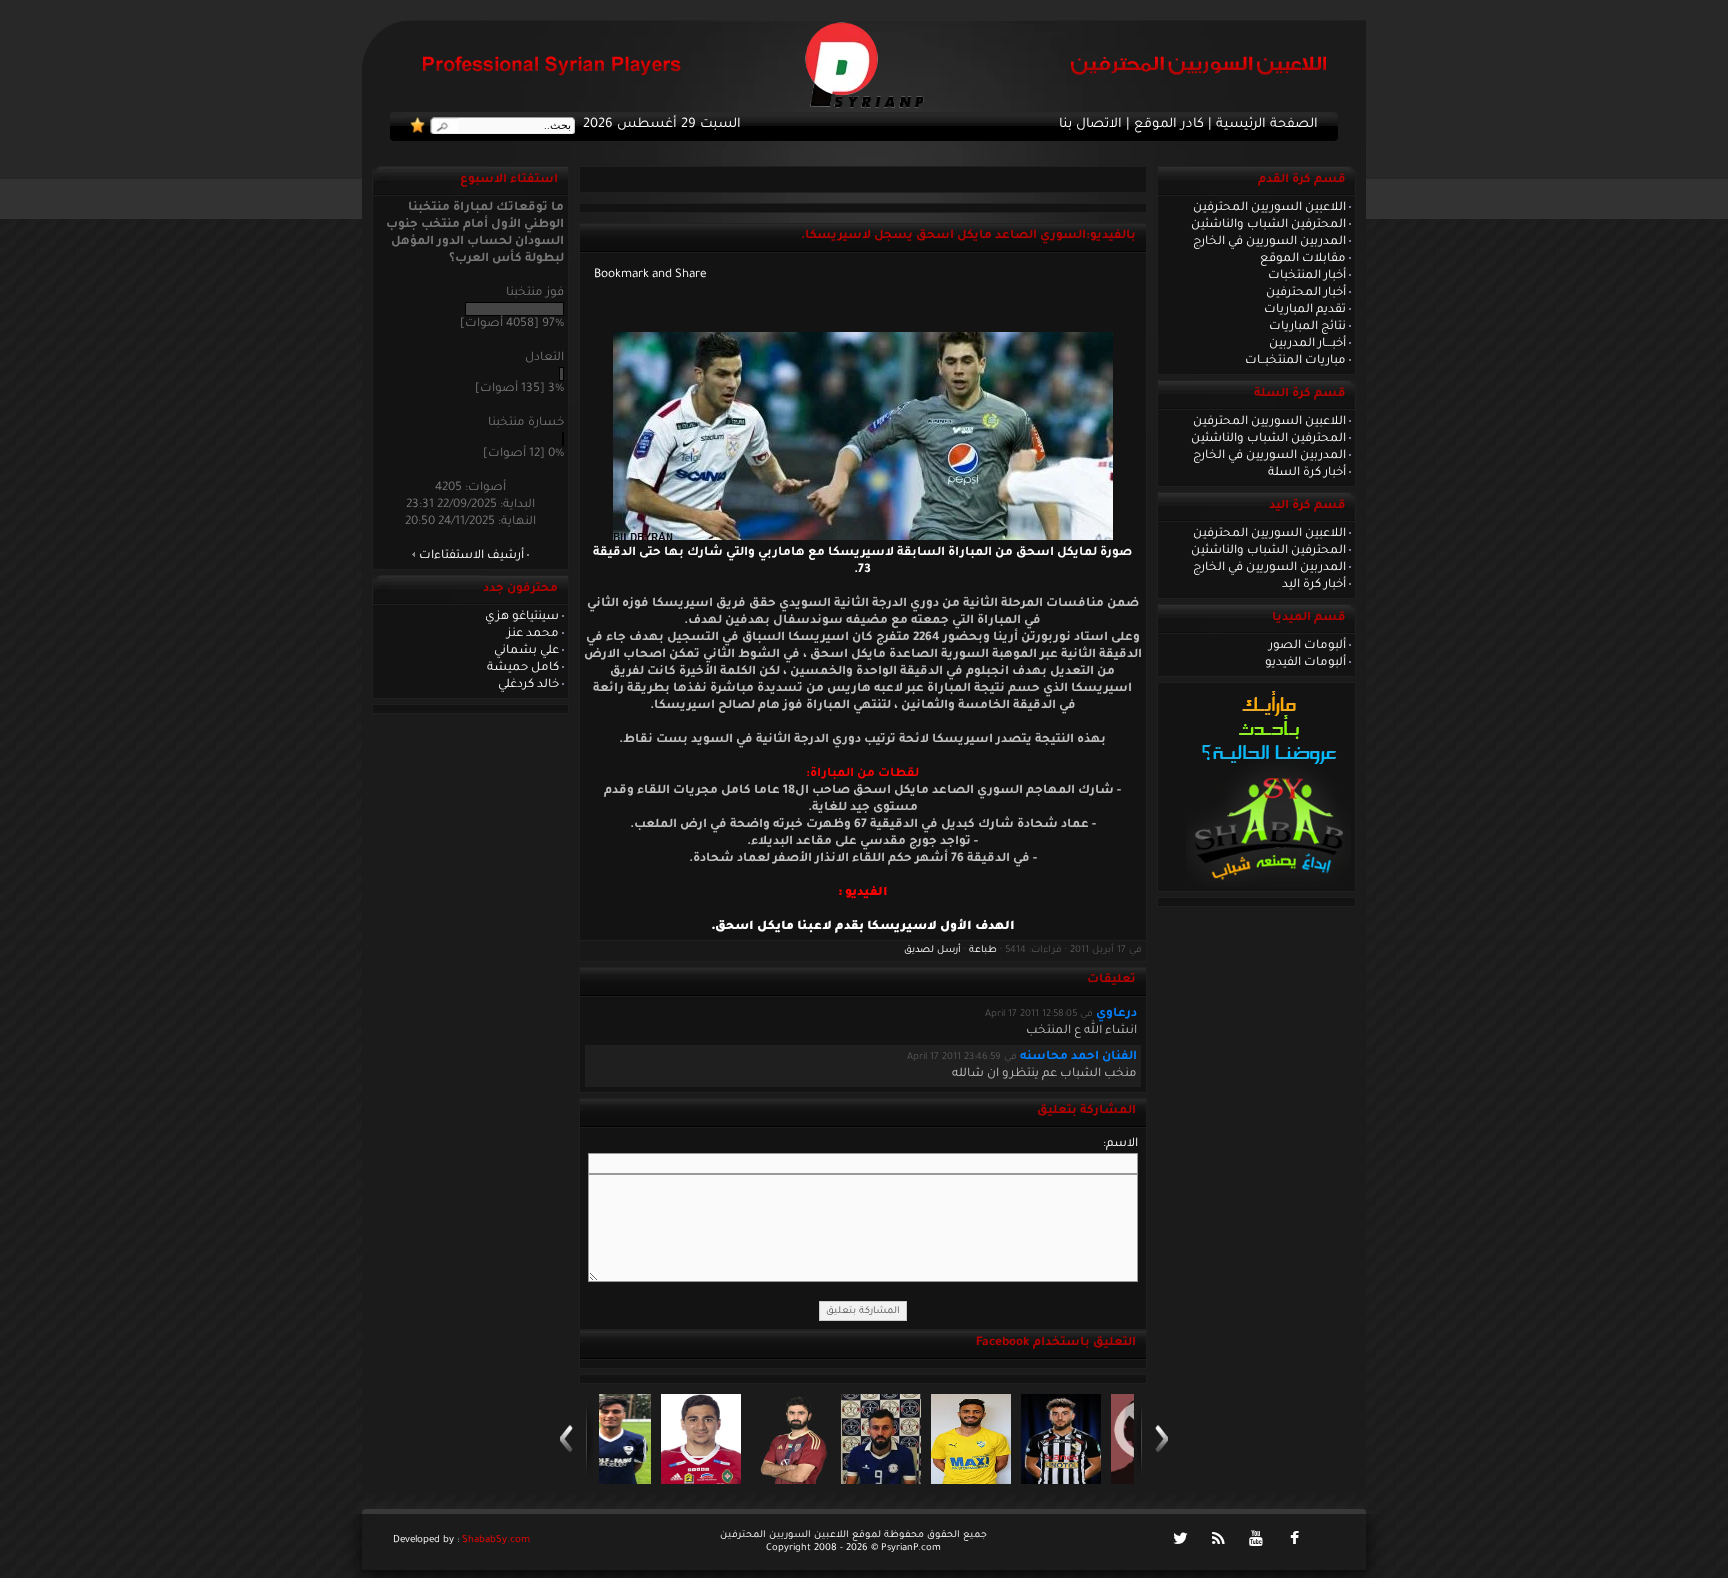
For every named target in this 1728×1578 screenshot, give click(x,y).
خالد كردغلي (528, 685)
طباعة (983, 950)
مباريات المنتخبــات (1295, 361)
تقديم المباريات (1305, 310)
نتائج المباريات (1307, 327)
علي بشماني (526, 651)
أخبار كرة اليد (1314, 585)
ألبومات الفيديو (1305, 663)
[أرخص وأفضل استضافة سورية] (1268, 885)
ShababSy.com (496, 1540)
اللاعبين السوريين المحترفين (1269, 208)
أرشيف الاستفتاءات (471, 556)
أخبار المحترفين (1306, 293)
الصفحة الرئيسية (1267, 125)
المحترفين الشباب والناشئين (1268, 225)
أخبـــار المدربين (1307, 344)
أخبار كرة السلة (1307, 473)
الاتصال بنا (1090, 125)
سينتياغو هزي (522, 617)
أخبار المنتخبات (1307, 276)
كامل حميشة (523, 668)
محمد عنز (533, 634)
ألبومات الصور (1307, 646)
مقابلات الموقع (1303, 259)
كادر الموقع (1169, 125)
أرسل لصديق (932, 950)
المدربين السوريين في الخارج (1269, 242)
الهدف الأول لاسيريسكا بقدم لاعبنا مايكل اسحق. (863, 927)
